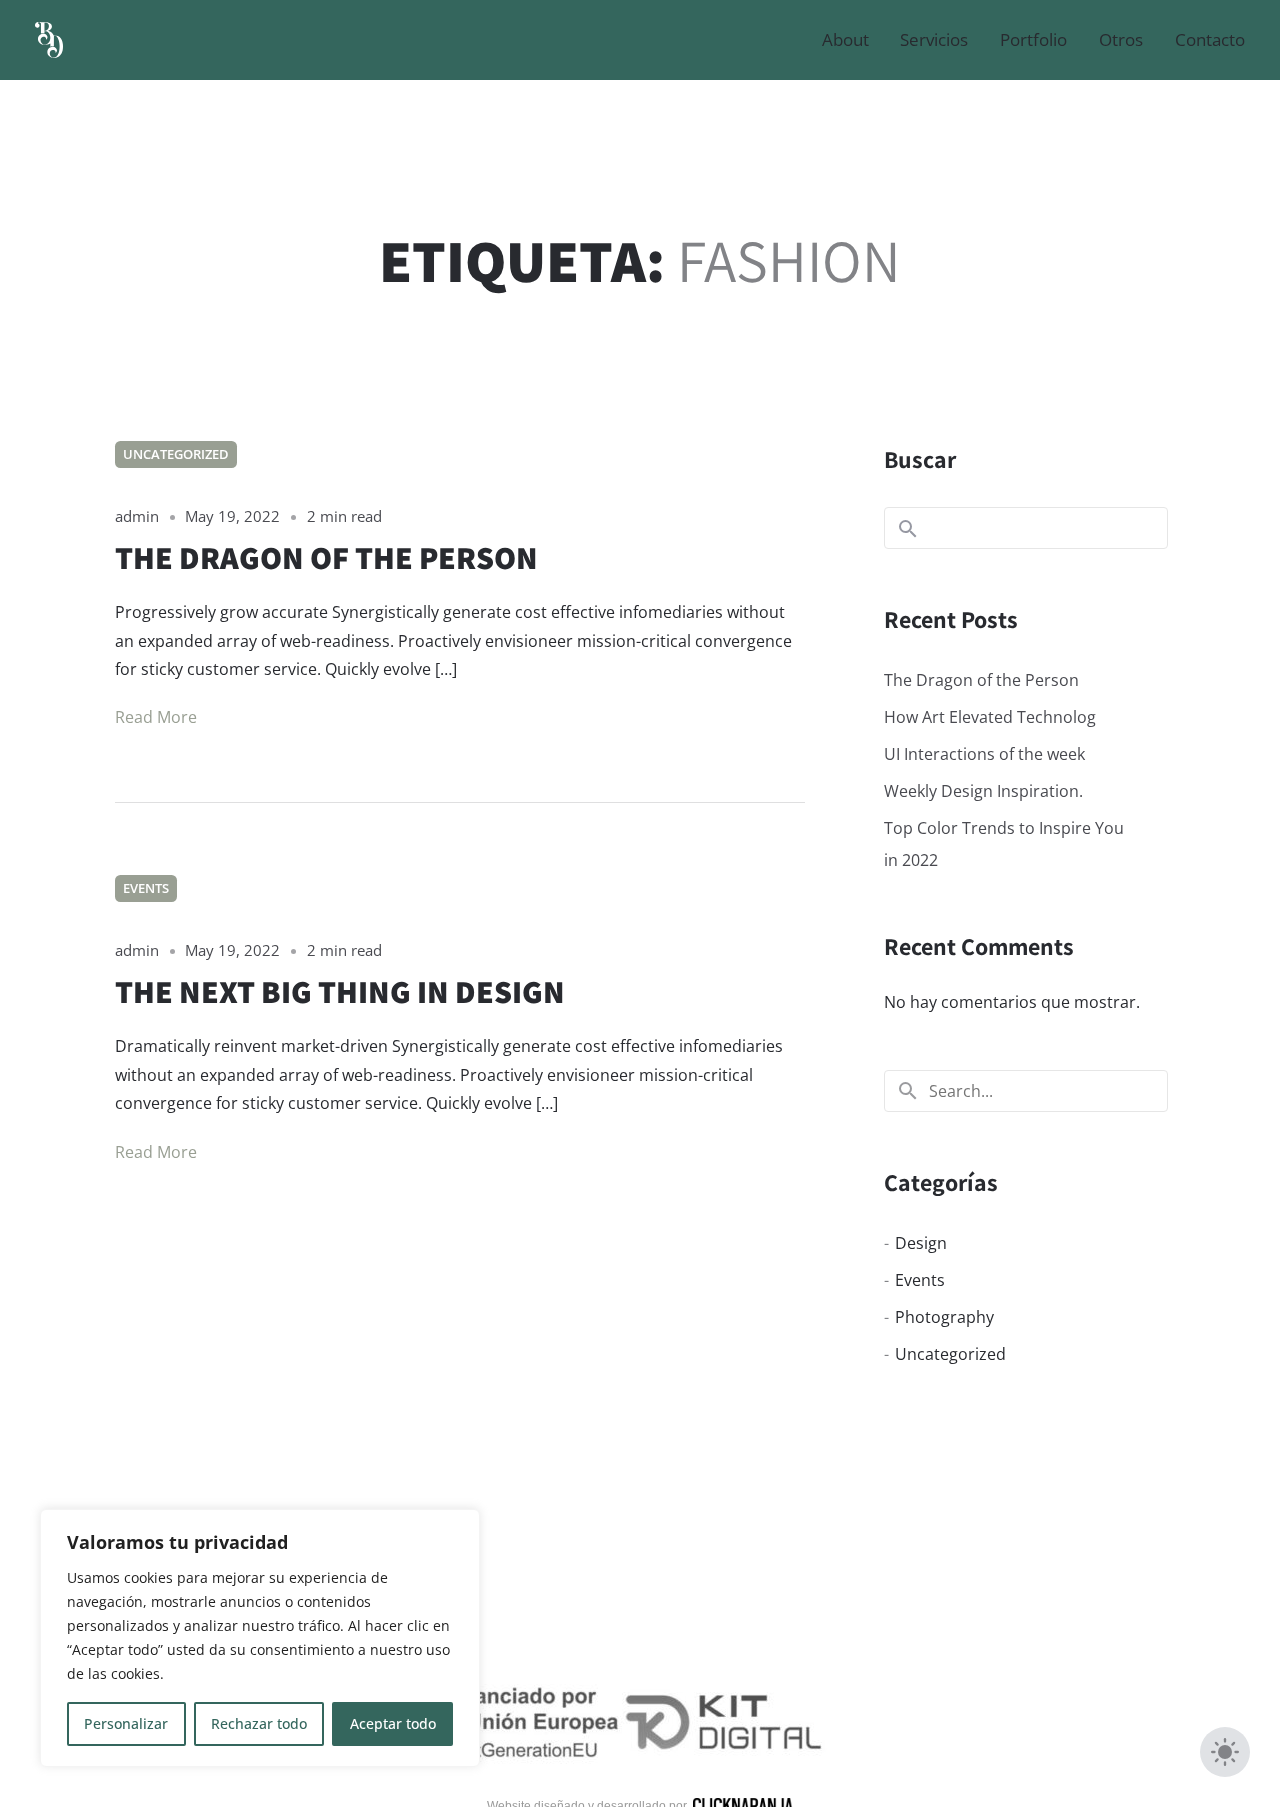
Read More (156, 717)
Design (921, 1243)
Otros (1121, 39)
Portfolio (1033, 39)
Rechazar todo (259, 1723)
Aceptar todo (393, 1723)
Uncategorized (176, 454)
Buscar (920, 459)
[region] (260, 1638)
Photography (944, 1317)
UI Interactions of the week (984, 754)
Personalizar (126, 1723)
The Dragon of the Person (981, 680)
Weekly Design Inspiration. (983, 791)
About (845, 39)
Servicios (934, 39)
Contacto (1210, 39)
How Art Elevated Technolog (990, 717)
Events (146, 888)
